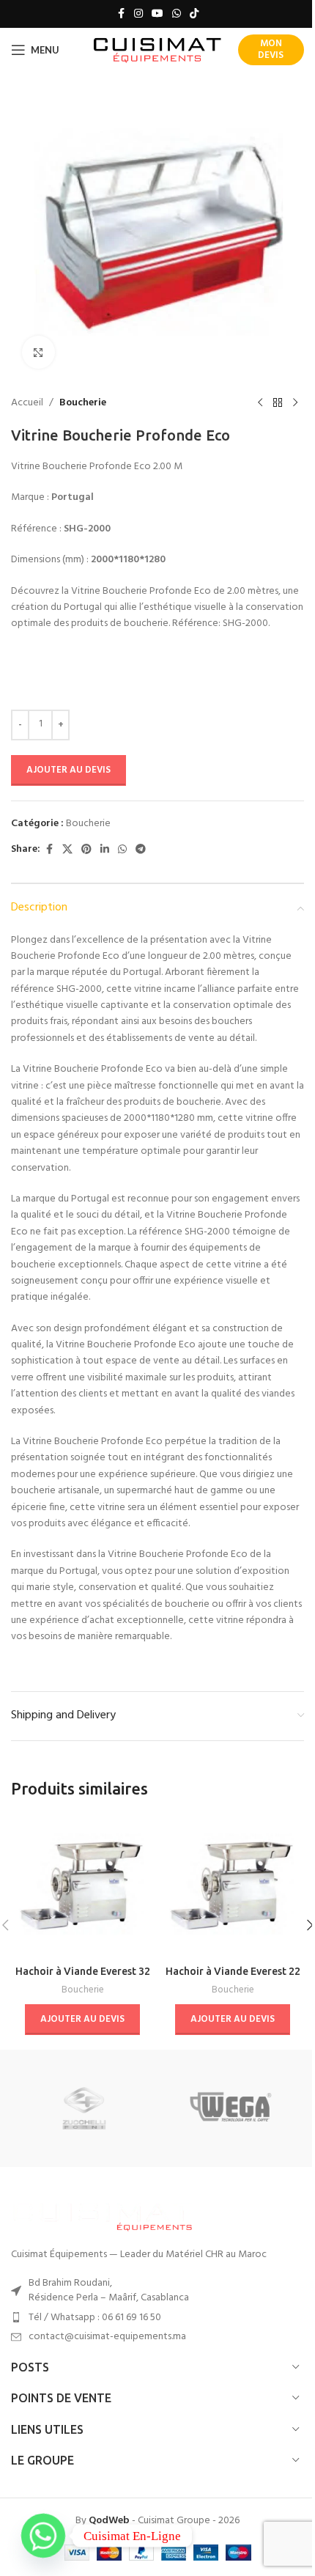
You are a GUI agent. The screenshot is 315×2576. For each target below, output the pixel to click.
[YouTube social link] (157, 14)
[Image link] (103, 2214)
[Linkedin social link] (105, 850)
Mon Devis (271, 49)
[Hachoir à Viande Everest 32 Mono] (82, 1887)
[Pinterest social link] (86, 850)
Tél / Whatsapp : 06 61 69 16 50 (95, 2318)
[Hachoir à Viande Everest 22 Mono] (233, 1887)
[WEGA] (231, 2108)
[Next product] (295, 403)
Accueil (27, 403)
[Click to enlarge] (38, 352)
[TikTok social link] (194, 14)
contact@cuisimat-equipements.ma (107, 2337)
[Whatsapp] (43, 2536)
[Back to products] (278, 403)
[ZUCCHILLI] (84, 2108)
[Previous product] (260, 403)
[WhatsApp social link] (177, 14)
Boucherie (83, 403)
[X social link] (67, 850)
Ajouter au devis (68, 770)
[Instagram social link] (138, 14)
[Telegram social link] (141, 850)
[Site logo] (158, 50)
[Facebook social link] (121, 14)
